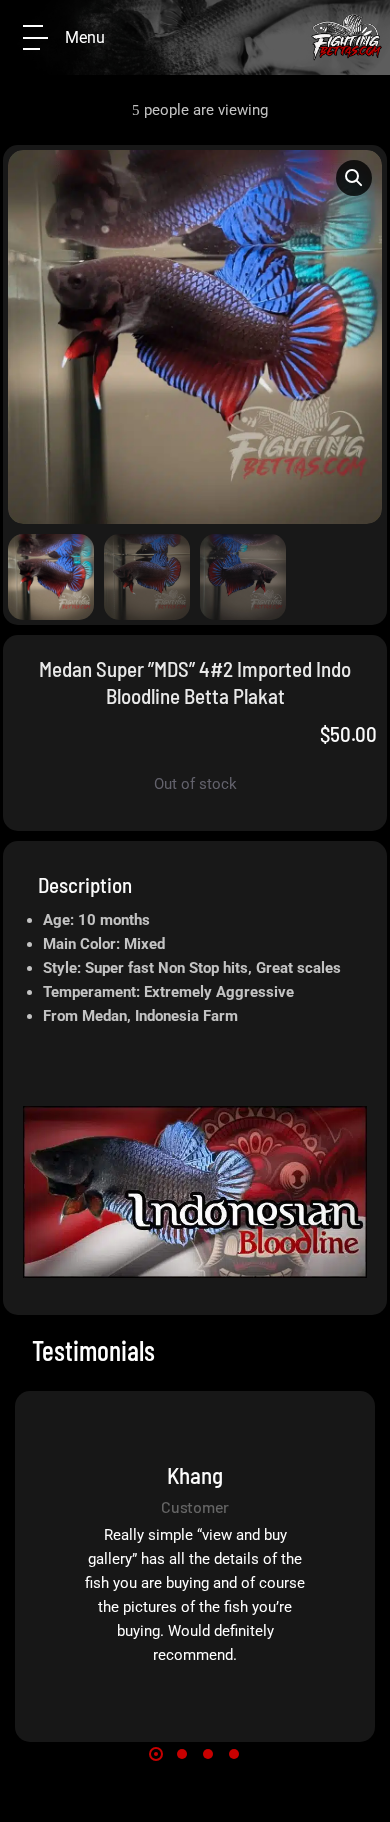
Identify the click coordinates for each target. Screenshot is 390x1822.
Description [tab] (85, 884)
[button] (354, 178)
